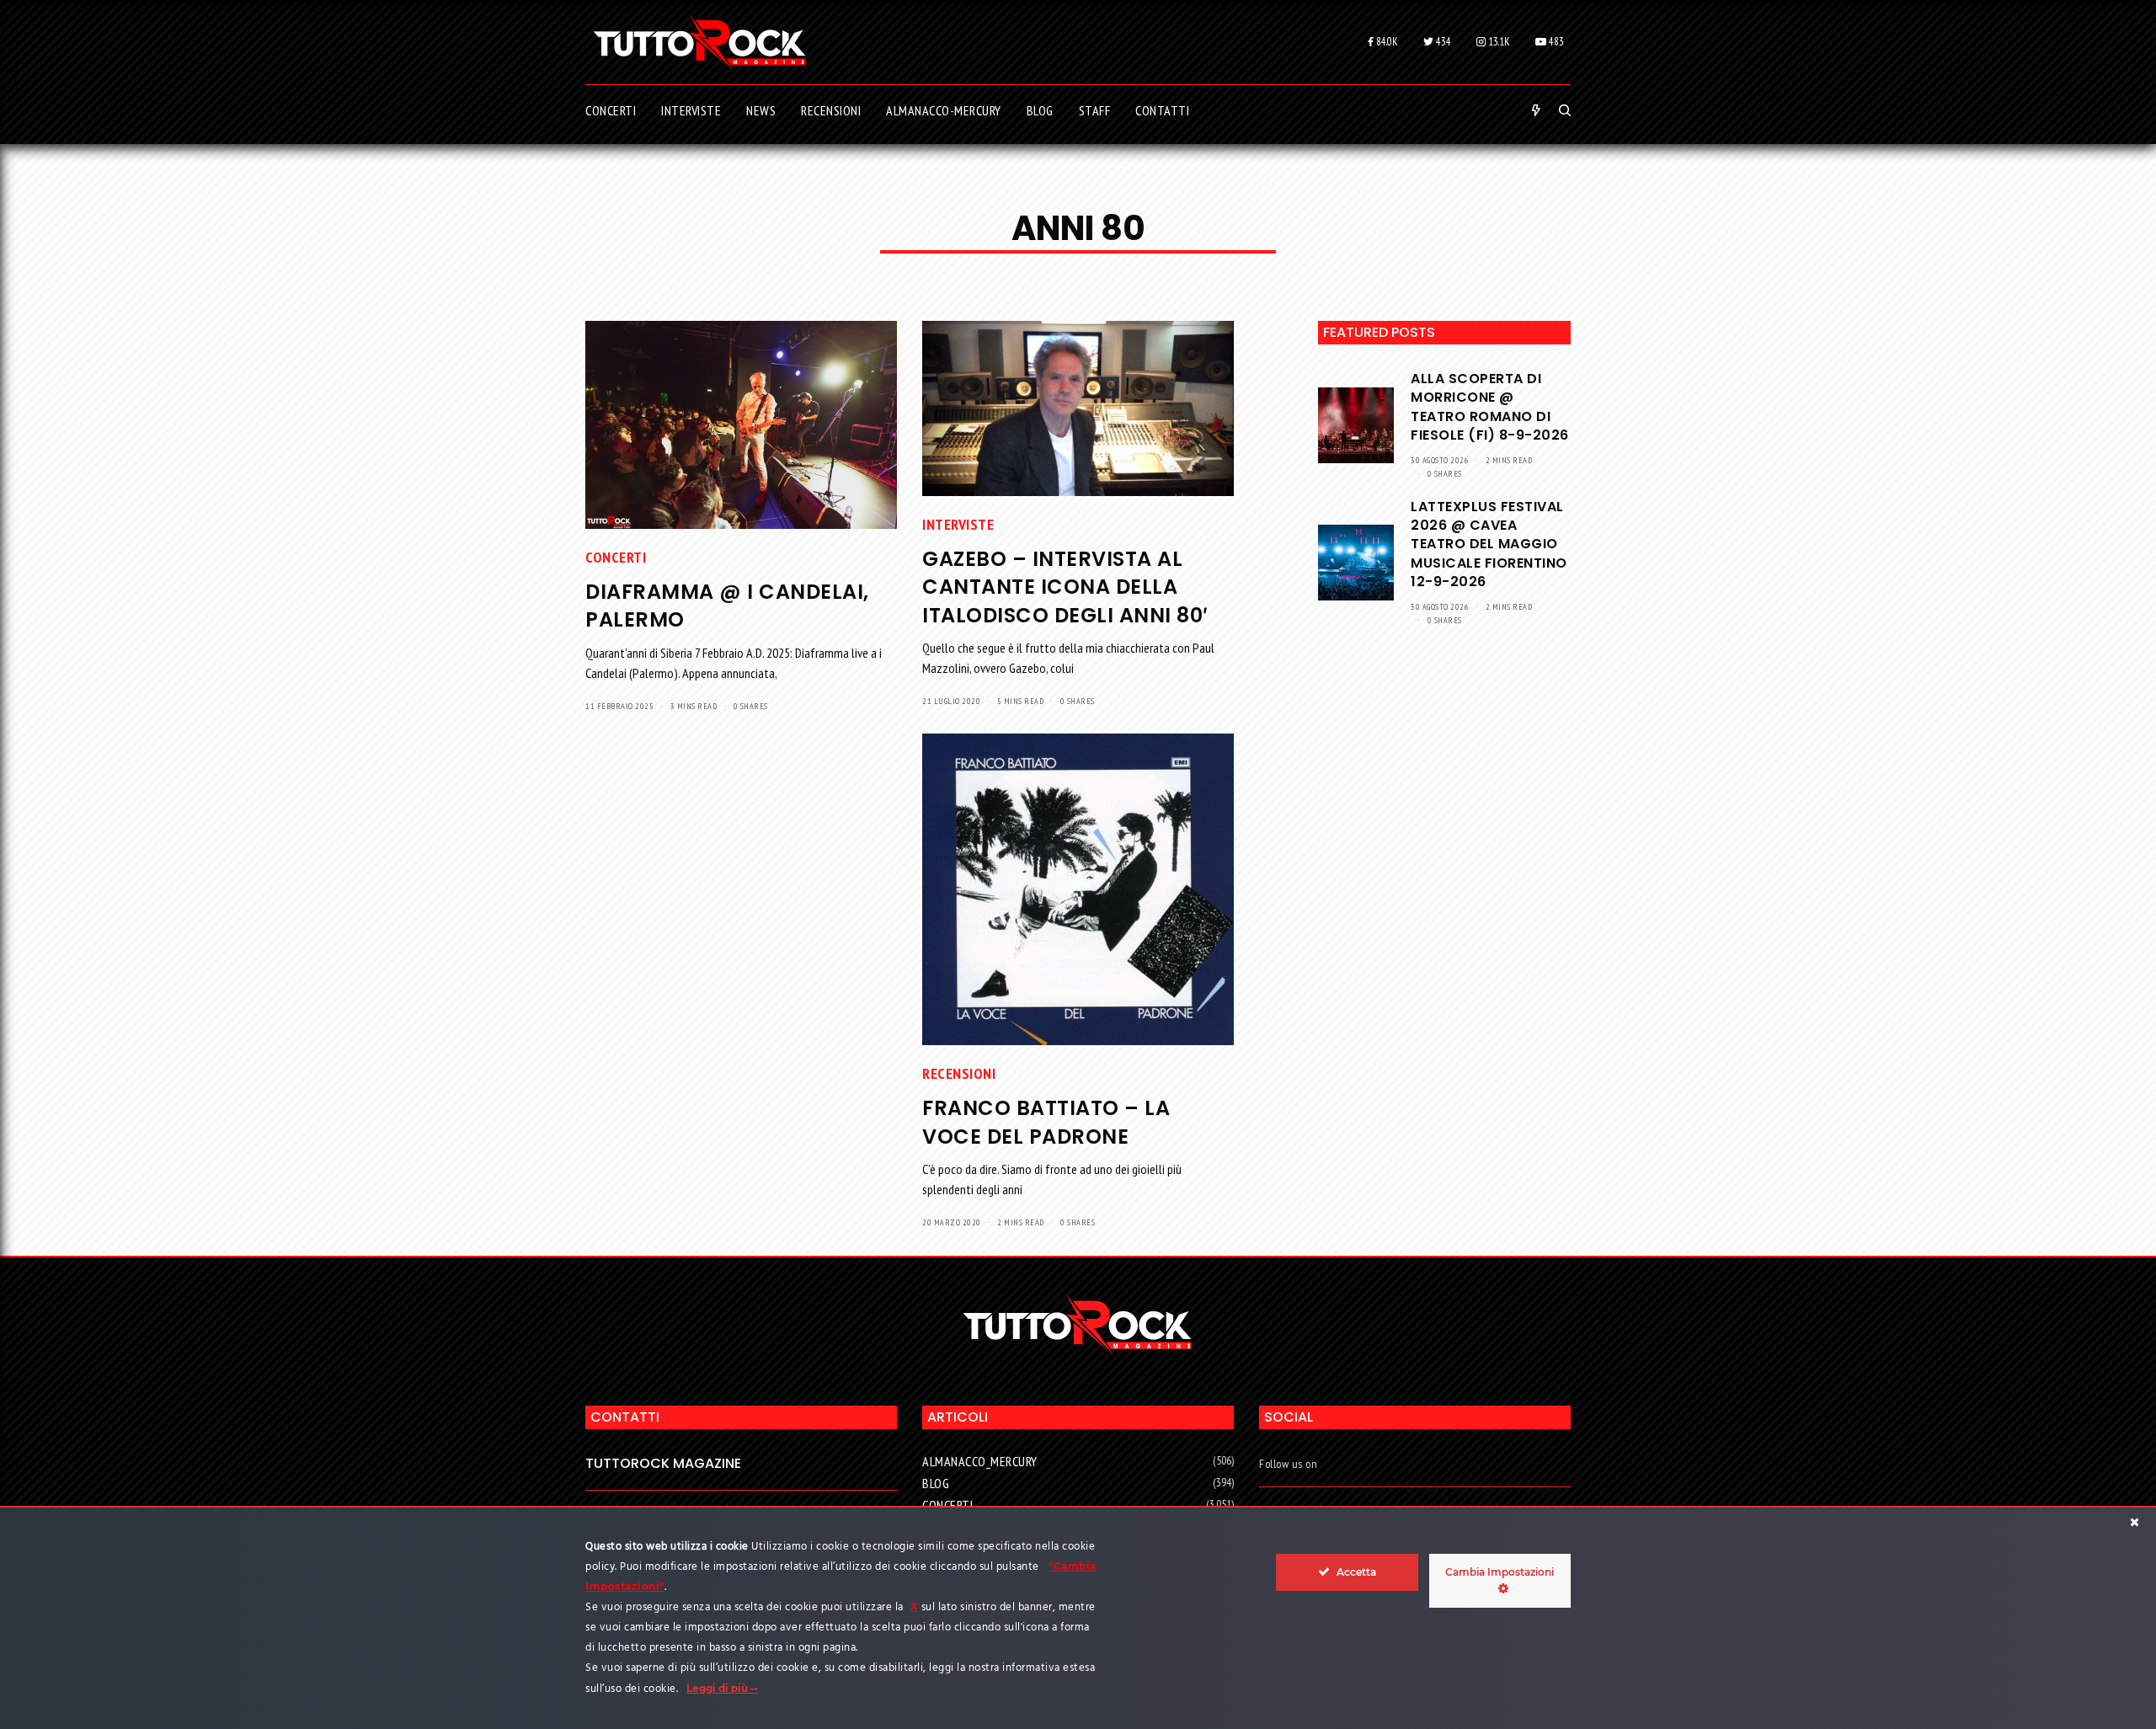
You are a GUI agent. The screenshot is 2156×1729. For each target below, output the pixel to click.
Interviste (958, 524)
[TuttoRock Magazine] (699, 42)
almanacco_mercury (980, 1461)
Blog (936, 1483)
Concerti (616, 557)
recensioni (959, 1073)
